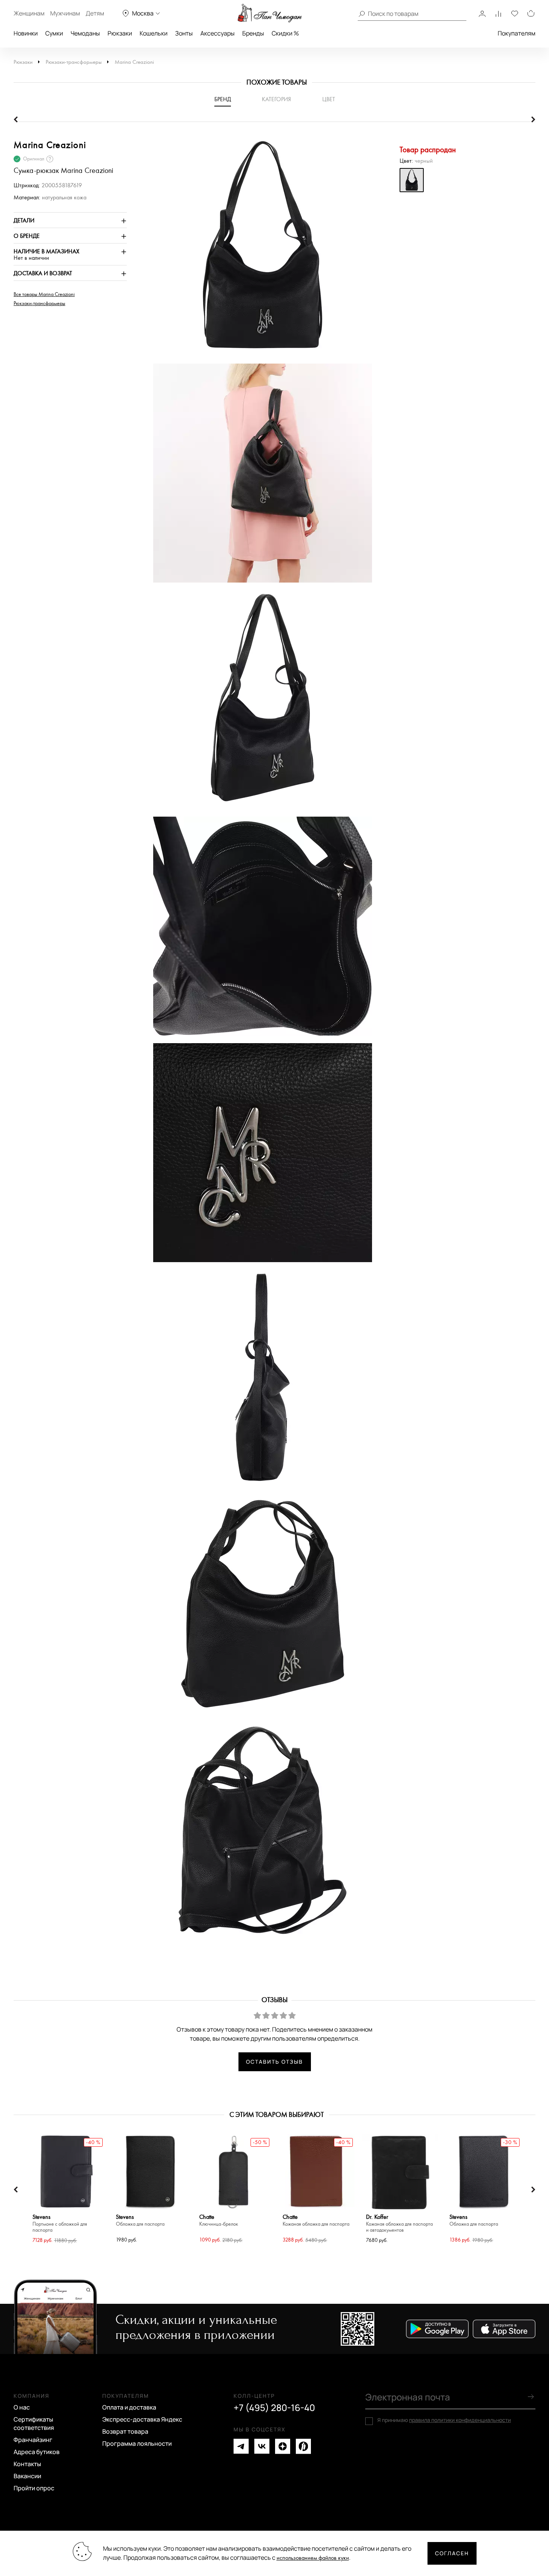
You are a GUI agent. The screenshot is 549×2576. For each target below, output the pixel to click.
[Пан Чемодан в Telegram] (241, 2446)
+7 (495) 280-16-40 (274, 2408)
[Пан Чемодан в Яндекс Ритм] (303, 2446)
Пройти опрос (34, 2488)
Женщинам (29, 13)
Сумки (54, 33)
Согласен (452, 2553)
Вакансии (27, 2476)
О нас (22, 2407)
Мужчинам (65, 13)
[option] (259, 250)
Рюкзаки (120, 33)
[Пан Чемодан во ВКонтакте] (262, 2446)
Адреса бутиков (37, 2452)
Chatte (219, 2221)
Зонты (184, 33)
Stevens (60, 2224)
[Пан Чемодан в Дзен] (283, 2446)
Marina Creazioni (134, 62)
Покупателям (517, 33)
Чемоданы (85, 33)
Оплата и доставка (129, 2407)
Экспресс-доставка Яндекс (142, 2419)
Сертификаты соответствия (34, 2423)
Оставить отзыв (274, 2062)
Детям (95, 13)
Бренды (253, 33)
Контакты (27, 2464)
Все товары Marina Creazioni (44, 294)
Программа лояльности (137, 2443)
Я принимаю (444, 2420)
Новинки (26, 33)
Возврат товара (125, 2431)
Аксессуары (218, 33)
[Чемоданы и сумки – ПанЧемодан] (270, 13)
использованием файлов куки (313, 2558)
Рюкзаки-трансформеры (74, 62)
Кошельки (154, 33)
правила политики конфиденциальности (460, 2420)
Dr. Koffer (399, 2224)
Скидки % (285, 33)
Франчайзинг (33, 2440)
